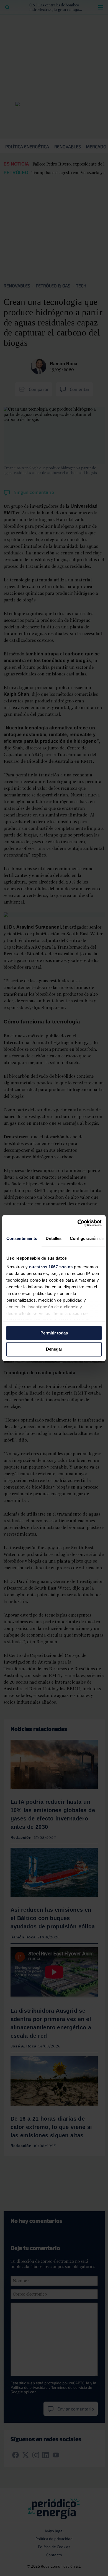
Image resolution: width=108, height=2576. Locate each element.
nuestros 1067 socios (51, 1267)
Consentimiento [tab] (22, 1238)
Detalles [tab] (54, 1238)
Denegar (54, 1349)
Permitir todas (54, 1333)
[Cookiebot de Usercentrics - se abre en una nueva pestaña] (78, 1223)
